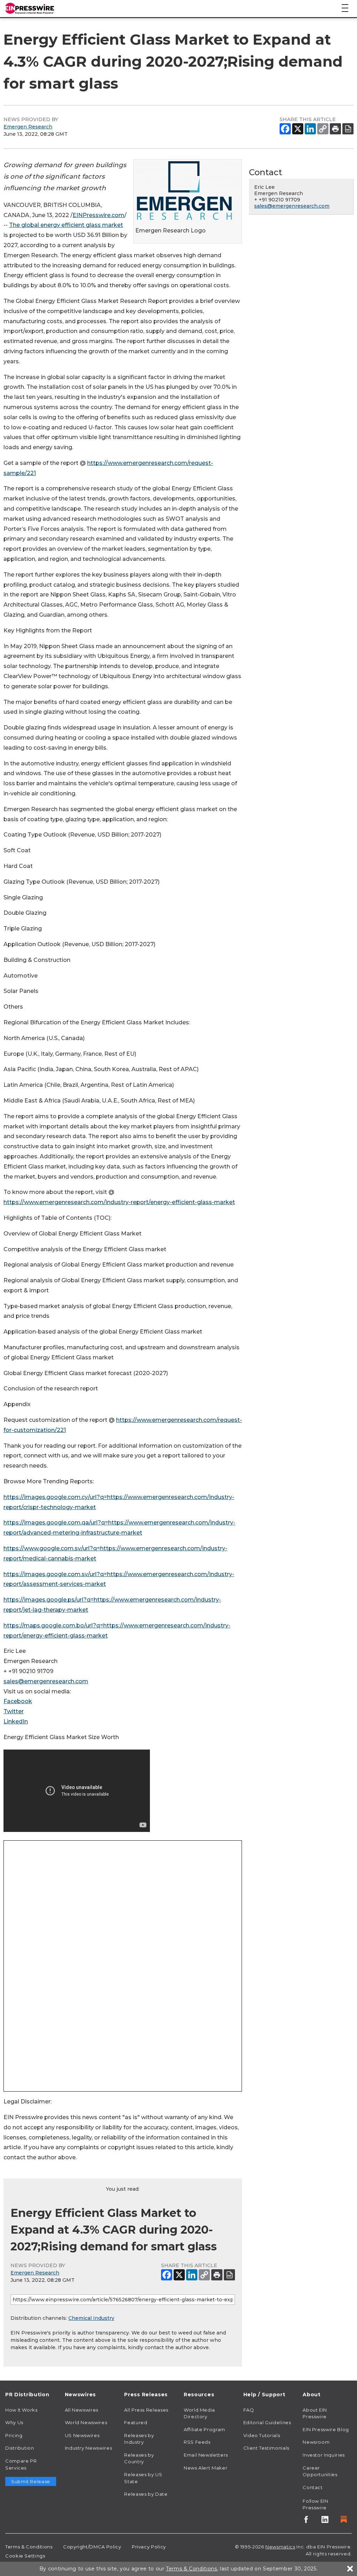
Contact (313, 2487)
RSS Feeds (197, 2442)
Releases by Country (139, 2458)
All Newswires (82, 2410)
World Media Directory (199, 2413)
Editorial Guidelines (267, 2422)
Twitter (14, 1711)
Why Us (14, 2422)
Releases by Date (146, 2494)
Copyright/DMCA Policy (92, 2547)
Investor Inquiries (324, 2455)
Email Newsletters (206, 2455)
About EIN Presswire (315, 2413)
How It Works (21, 2410)
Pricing (14, 2435)
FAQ (249, 2410)
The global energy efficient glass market (66, 225)
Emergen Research (28, 127)
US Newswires (82, 2435)
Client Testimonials (266, 2448)
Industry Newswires (89, 2448)
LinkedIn (16, 1721)
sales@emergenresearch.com (46, 1681)
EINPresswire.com (98, 215)
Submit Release (31, 2481)
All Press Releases (146, 2410)
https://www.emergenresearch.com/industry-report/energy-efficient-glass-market (119, 1202)
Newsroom (316, 2442)
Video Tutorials (262, 2435)
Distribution (20, 2448)
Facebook (18, 1701)
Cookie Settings (25, 2556)
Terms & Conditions (29, 2547)
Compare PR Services (21, 2464)
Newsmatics (280, 2547)
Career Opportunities (320, 2471)
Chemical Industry (91, 2318)
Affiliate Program (204, 2429)
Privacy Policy (149, 2547)
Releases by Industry (139, 2439)
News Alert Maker (206, 2468)
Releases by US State (143, 2478)
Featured (136, 2422)
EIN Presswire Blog (326, 2429)
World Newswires (86, 2422)
